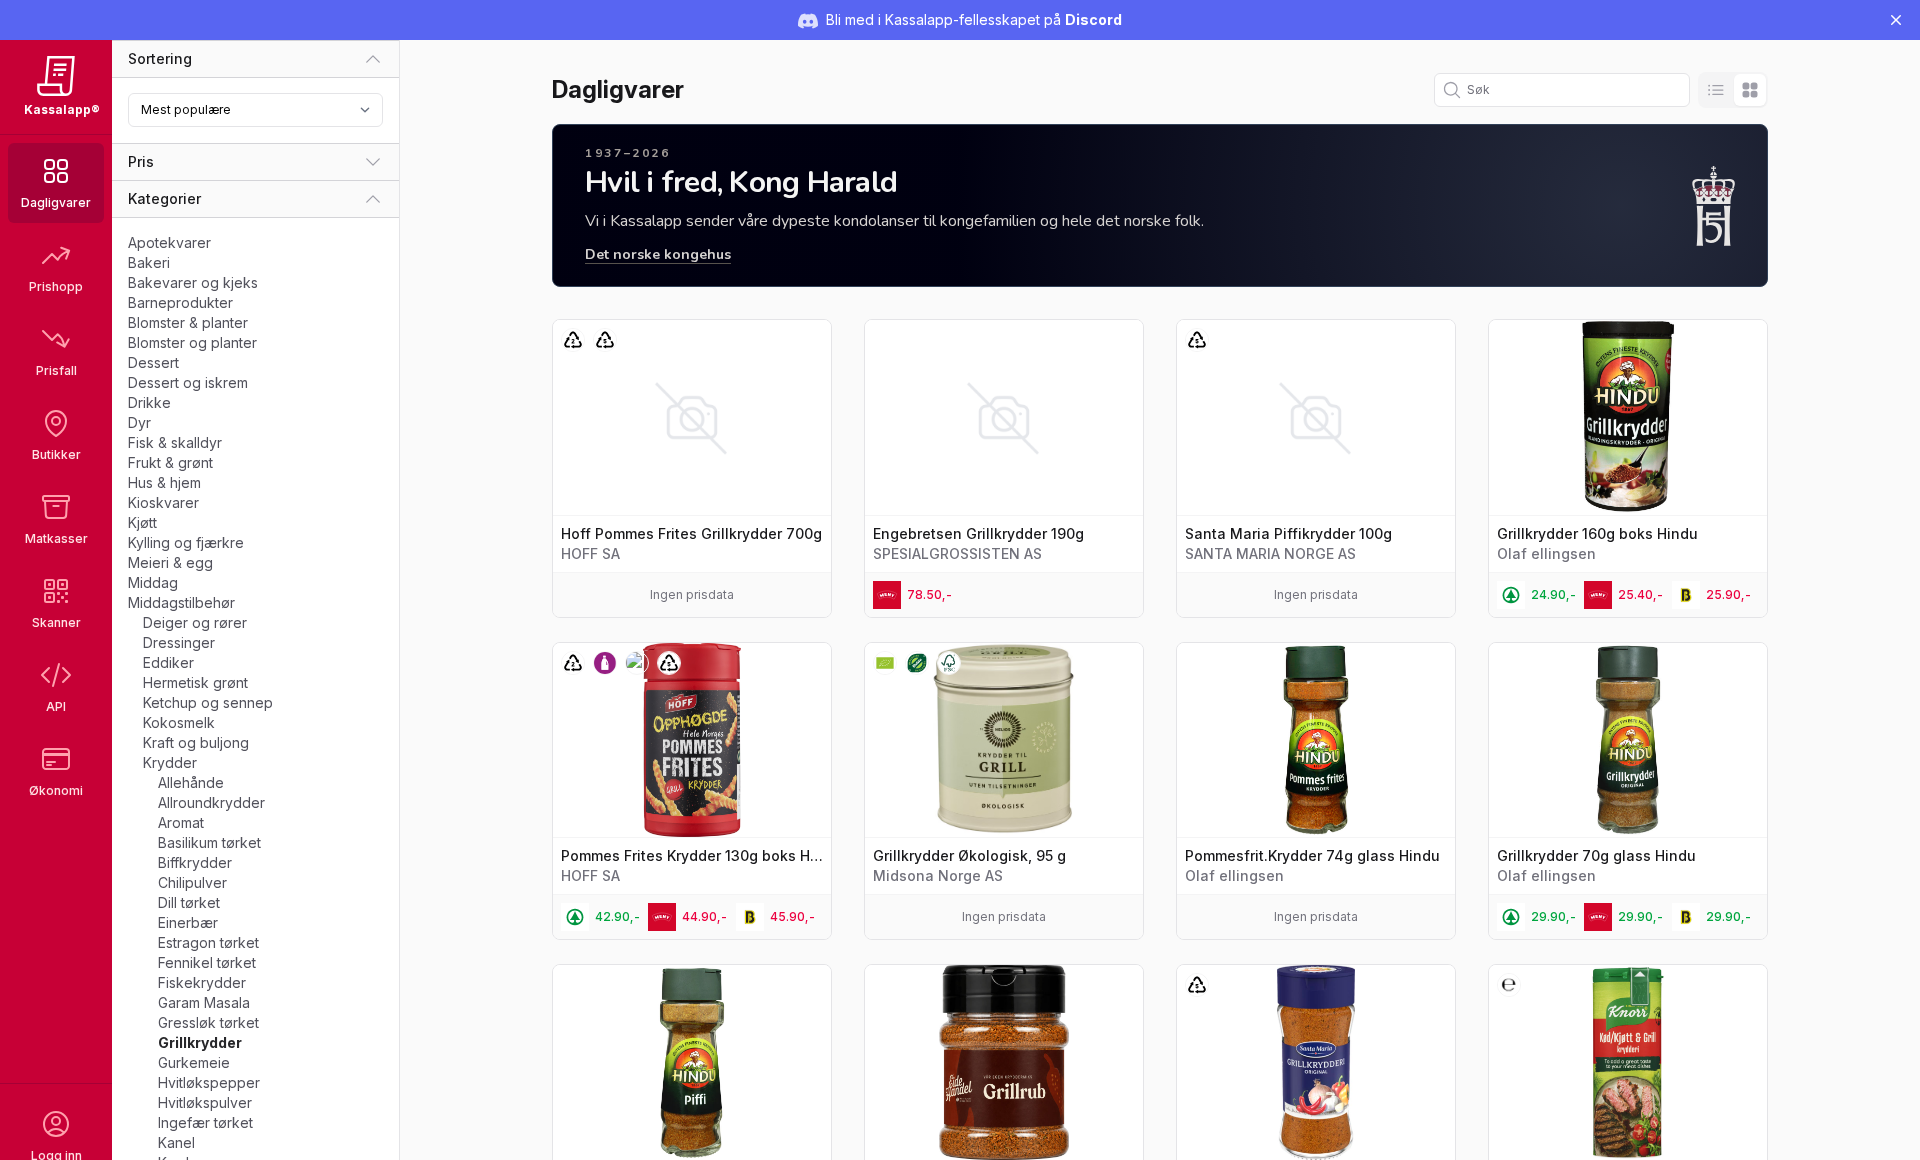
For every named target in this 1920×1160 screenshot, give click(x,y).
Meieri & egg (170, 562)
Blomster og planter (192, 342)
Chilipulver (192, 882)
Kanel (176, 1142)
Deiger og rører (195, 622)
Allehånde (191, 782)
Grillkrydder (200, 1042)
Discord (1093, 19)
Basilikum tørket (209, 842)
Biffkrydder (195, 862)
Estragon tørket (208, 942)
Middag (153, 582)
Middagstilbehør (181, 602)
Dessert (153, 362)
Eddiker (168, 662)
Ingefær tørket (205, 1122)
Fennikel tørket (207, 962)
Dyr (139, 422)
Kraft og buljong (196, 742)
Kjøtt (142, 522)
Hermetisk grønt (195, 682)
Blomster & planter (188, 322)
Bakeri (149, 262)
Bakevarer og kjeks (193, 282)
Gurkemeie (194, 1062)
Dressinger (179, 642)
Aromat (181, 822)
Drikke (149, 402)
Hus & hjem (164, 482)
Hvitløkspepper (209, 1082)
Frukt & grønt (170, 462)
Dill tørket (189, 902)
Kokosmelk (179, 722)
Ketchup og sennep (208, 702)
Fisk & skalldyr (175, 442)
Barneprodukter (180, 302)
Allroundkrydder (211, 802)
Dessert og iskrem (188, 382)
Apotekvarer (169, 242)
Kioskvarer (163, 502)
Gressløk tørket (208, 1022)
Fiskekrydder (202, 982)
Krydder (170, 762)
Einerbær (188, 922)
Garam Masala (204, 1002)
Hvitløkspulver (205, 1102)
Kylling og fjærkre (186, 542)
